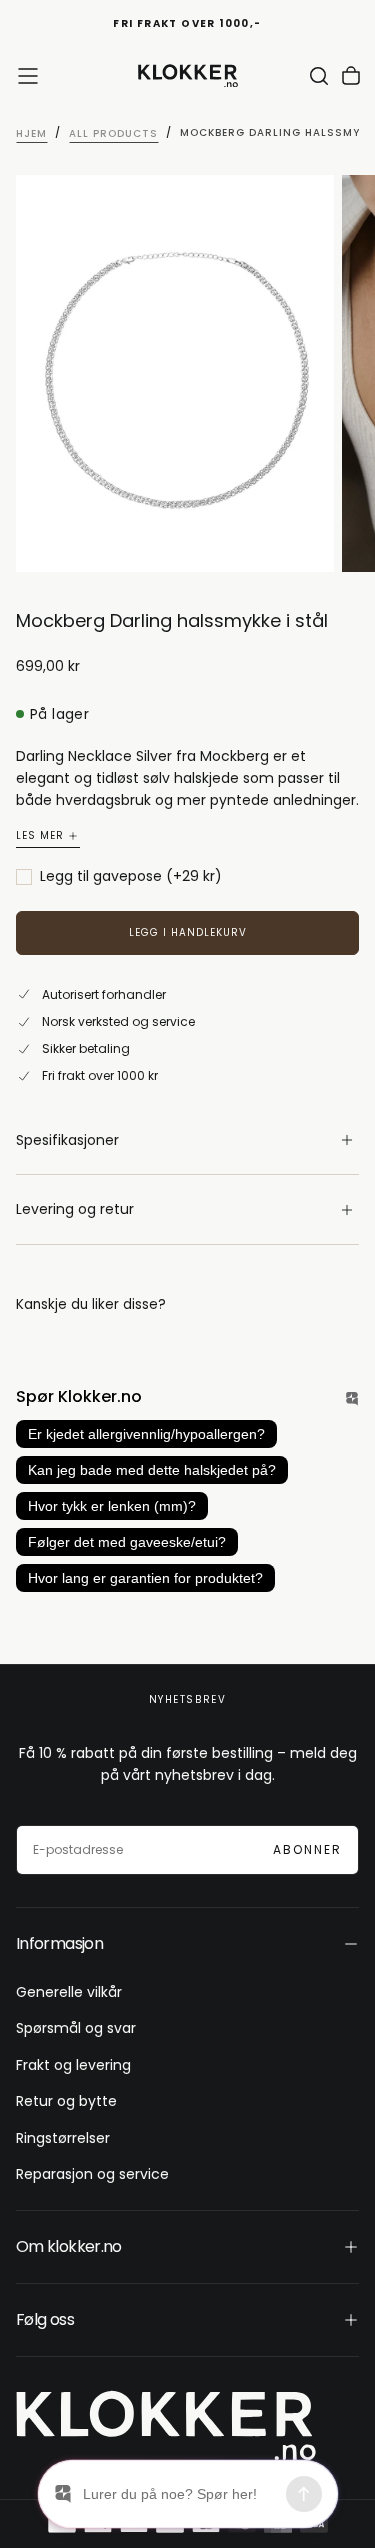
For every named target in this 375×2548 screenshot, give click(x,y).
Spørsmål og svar (76, 2028)
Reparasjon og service (92, 2174)
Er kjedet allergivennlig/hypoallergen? (146, 1434)
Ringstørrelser (63, 2138)
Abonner (307, 1849)
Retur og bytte (66, 2101)
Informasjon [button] (59, 1943)
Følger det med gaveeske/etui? (127, 1542)
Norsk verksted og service (118, 1021)
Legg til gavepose (131, 877)
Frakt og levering (73, 2065)
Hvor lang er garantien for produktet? (145, 1578)
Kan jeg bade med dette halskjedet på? (152, 1470)
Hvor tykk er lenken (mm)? (112, 1506)
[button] (28, 76)
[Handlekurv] (351, 76)
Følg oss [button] (45, 2319)
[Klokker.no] (166, 2425)
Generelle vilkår (69, 1992)
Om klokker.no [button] (69, 2246)
